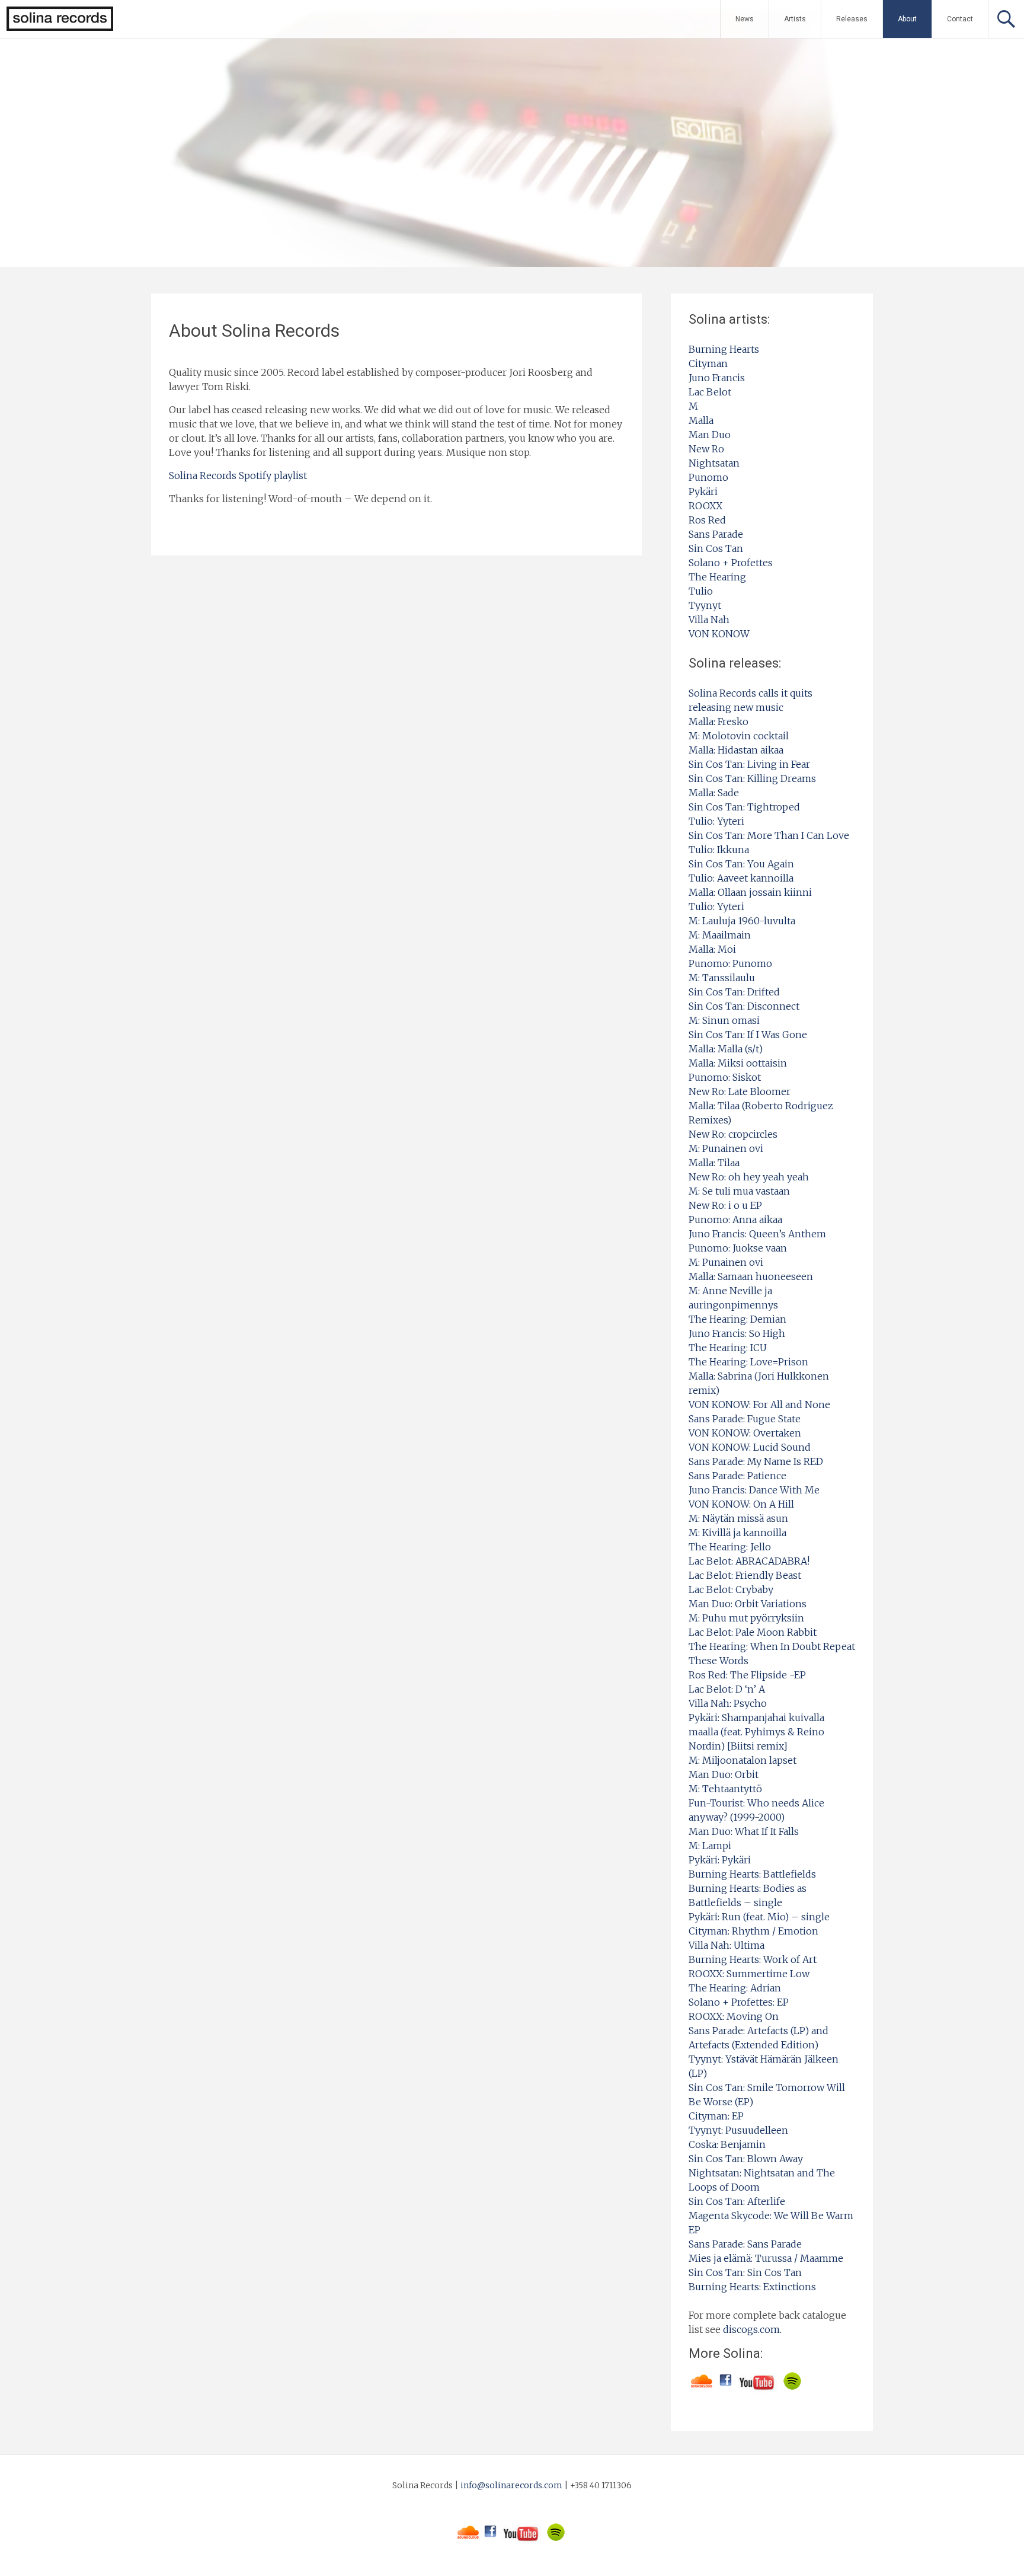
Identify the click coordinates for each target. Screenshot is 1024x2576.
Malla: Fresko (719, 722)
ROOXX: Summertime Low (749, 1974)
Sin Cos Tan (716, 548)
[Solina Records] (57, 28)
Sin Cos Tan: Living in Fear (749, 764)
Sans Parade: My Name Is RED (756, 1461)
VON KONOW (719, 634)
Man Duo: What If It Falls (744, 1831)
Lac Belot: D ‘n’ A (727, 1689)
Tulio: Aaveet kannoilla (741, 878)
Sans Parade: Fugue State (745, 1419)
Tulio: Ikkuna (719, 850)
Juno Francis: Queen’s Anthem (757, 1234)
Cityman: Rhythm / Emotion (753, 1931)
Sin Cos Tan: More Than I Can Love (769, 835)
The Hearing (717, 577)
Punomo (708, 477)
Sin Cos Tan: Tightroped (744, 807)
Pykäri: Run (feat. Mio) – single (759, 1917)
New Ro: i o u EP (725, 1205)
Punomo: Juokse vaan (738, 1248)
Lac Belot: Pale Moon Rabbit (753, 1632)
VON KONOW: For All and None (759, 1404)
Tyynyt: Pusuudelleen (738, 2130)
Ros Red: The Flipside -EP (747, 1675)
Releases (852, 19)
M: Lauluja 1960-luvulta (742, 921)
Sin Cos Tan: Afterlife (737, 2201)
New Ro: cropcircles (733, 1134)
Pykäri (703, 491)
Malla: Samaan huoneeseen (751, 1276)
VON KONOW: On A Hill (741, 1504)
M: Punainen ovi (726, 1148)
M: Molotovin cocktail (739, 736)
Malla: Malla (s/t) (726, 1049)
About (907, 19)
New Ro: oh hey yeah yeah (749, 1177)
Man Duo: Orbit (724, 1774)
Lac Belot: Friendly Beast (745, 1575)
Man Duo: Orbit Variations (748, 1604)
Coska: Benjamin (727, 2144)
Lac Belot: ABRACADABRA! (749, 1561)
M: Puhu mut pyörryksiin (746, 1618)
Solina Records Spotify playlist (238, 475)
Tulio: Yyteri (716, 821)
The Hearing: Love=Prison (748, 1362)
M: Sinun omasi (724, 1020)
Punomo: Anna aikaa (735, 1220)
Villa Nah (709, 620)
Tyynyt (705, 605)
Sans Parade (716, 534)
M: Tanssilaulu (722, 978)
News (745, 19)
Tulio (701, 591)
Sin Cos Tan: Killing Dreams (752, 778)
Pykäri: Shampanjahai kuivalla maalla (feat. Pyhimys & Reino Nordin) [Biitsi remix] (756, 1732)
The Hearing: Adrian (735, 1988)
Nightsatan (714, 463)
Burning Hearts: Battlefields (752, 1874)
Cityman (708, 363)
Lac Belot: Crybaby (731, 1589)
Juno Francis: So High (737, 1333)
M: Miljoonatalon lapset (743, 1760)
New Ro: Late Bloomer (740, 1091)
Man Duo (710, 435)
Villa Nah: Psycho (728, 1703)
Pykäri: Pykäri (720, 1860)
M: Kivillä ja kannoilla (737, 1533)
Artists (795, 19)
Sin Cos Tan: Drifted (734, 992)
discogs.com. (752, 2329)
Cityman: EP (716, 2116)
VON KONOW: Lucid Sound (750, 1447)
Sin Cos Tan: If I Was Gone (748, 1035)
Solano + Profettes (731, 563)
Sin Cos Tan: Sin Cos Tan (745, 2272)
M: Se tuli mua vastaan (739, 1191)
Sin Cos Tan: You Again (741, 864)
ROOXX (705, 506)
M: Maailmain (720, 935)
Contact (960, 19)
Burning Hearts (724, 349)
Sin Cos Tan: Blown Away (746, 2159)
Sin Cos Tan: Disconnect (744, 1006)
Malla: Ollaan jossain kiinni (750, 892)
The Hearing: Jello (730, 1547)
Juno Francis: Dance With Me (754, 1490)
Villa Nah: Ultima (727, 1945)
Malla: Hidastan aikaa (736, 750)
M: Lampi (710, 1846)
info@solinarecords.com (511, 2485)
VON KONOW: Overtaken (745, 1433)
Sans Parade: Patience (737, 1476)
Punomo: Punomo (730, 963)
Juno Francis (717, 378)
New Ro (706, 449)
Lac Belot (710, 392)
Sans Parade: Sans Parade (745, 2244)
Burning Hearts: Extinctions (752, 2287)
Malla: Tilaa (714, 1163)
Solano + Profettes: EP (739, 2002)
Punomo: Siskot (725, 1077)
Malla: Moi (712, 949)
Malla (701, 420)
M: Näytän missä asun (738, 1518)
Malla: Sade (714, 793)
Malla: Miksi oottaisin (738, 1063)
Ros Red (707, 520)
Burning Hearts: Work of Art (753, 1959)
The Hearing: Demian (737, 1319)
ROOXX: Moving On (734, 2016)
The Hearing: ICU (728, 1348)
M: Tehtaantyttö (725, 1789)
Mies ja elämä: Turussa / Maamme (766, 2258)
